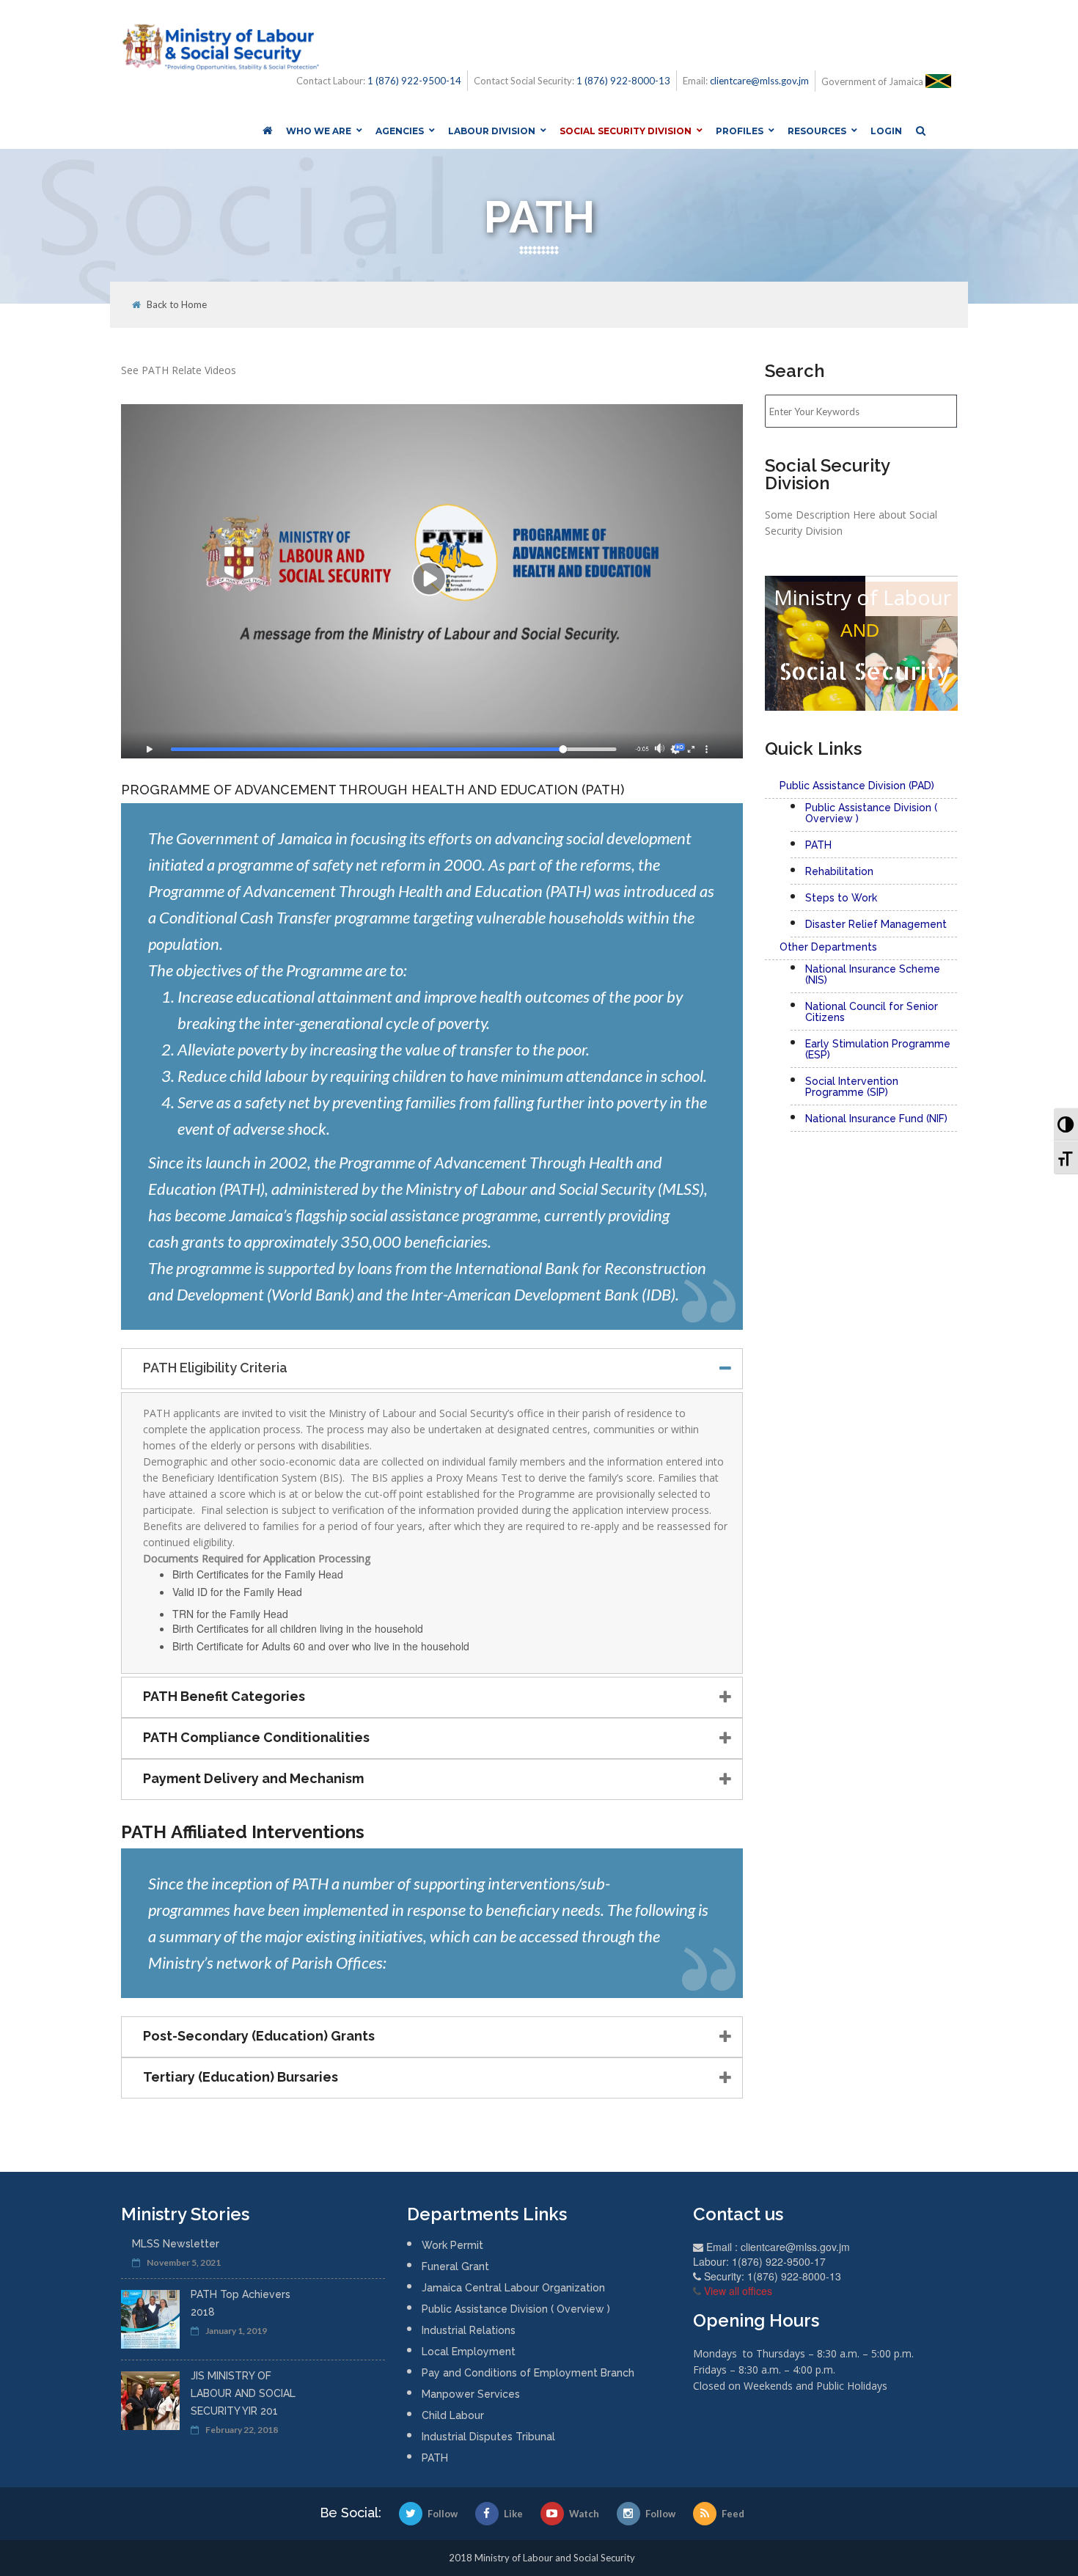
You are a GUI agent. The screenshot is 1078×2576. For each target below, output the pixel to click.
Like (513, 2514)
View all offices (738, 2291)
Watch (584, 2514)
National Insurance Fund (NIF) (876, 1119)
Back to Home (177, 305)
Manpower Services (471, 2394)
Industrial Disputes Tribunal (488, 2437)
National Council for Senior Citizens (872, 1012)
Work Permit (452, 2245)
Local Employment (469, 2352)
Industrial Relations (469, 2330)
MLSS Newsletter (176, 2244)
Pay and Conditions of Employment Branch (528, 2373)
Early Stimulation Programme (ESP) (878, 1049)
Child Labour (453, 2415)
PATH (435, 2458)
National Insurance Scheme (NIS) (873, 974)
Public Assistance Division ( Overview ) (516, 2309)
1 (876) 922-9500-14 (414, 81)
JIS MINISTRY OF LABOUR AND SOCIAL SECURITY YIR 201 (243, 2393)
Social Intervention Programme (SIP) (852, 1087)
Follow (443, 2514)
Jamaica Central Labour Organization (513, 2288)
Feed (733, 2514)
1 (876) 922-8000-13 (623, 81)
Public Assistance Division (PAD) (857, 786)
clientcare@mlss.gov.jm (759, 81)
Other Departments (828, 947)
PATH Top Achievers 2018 (241, 2303)
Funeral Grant (455, 2266)
